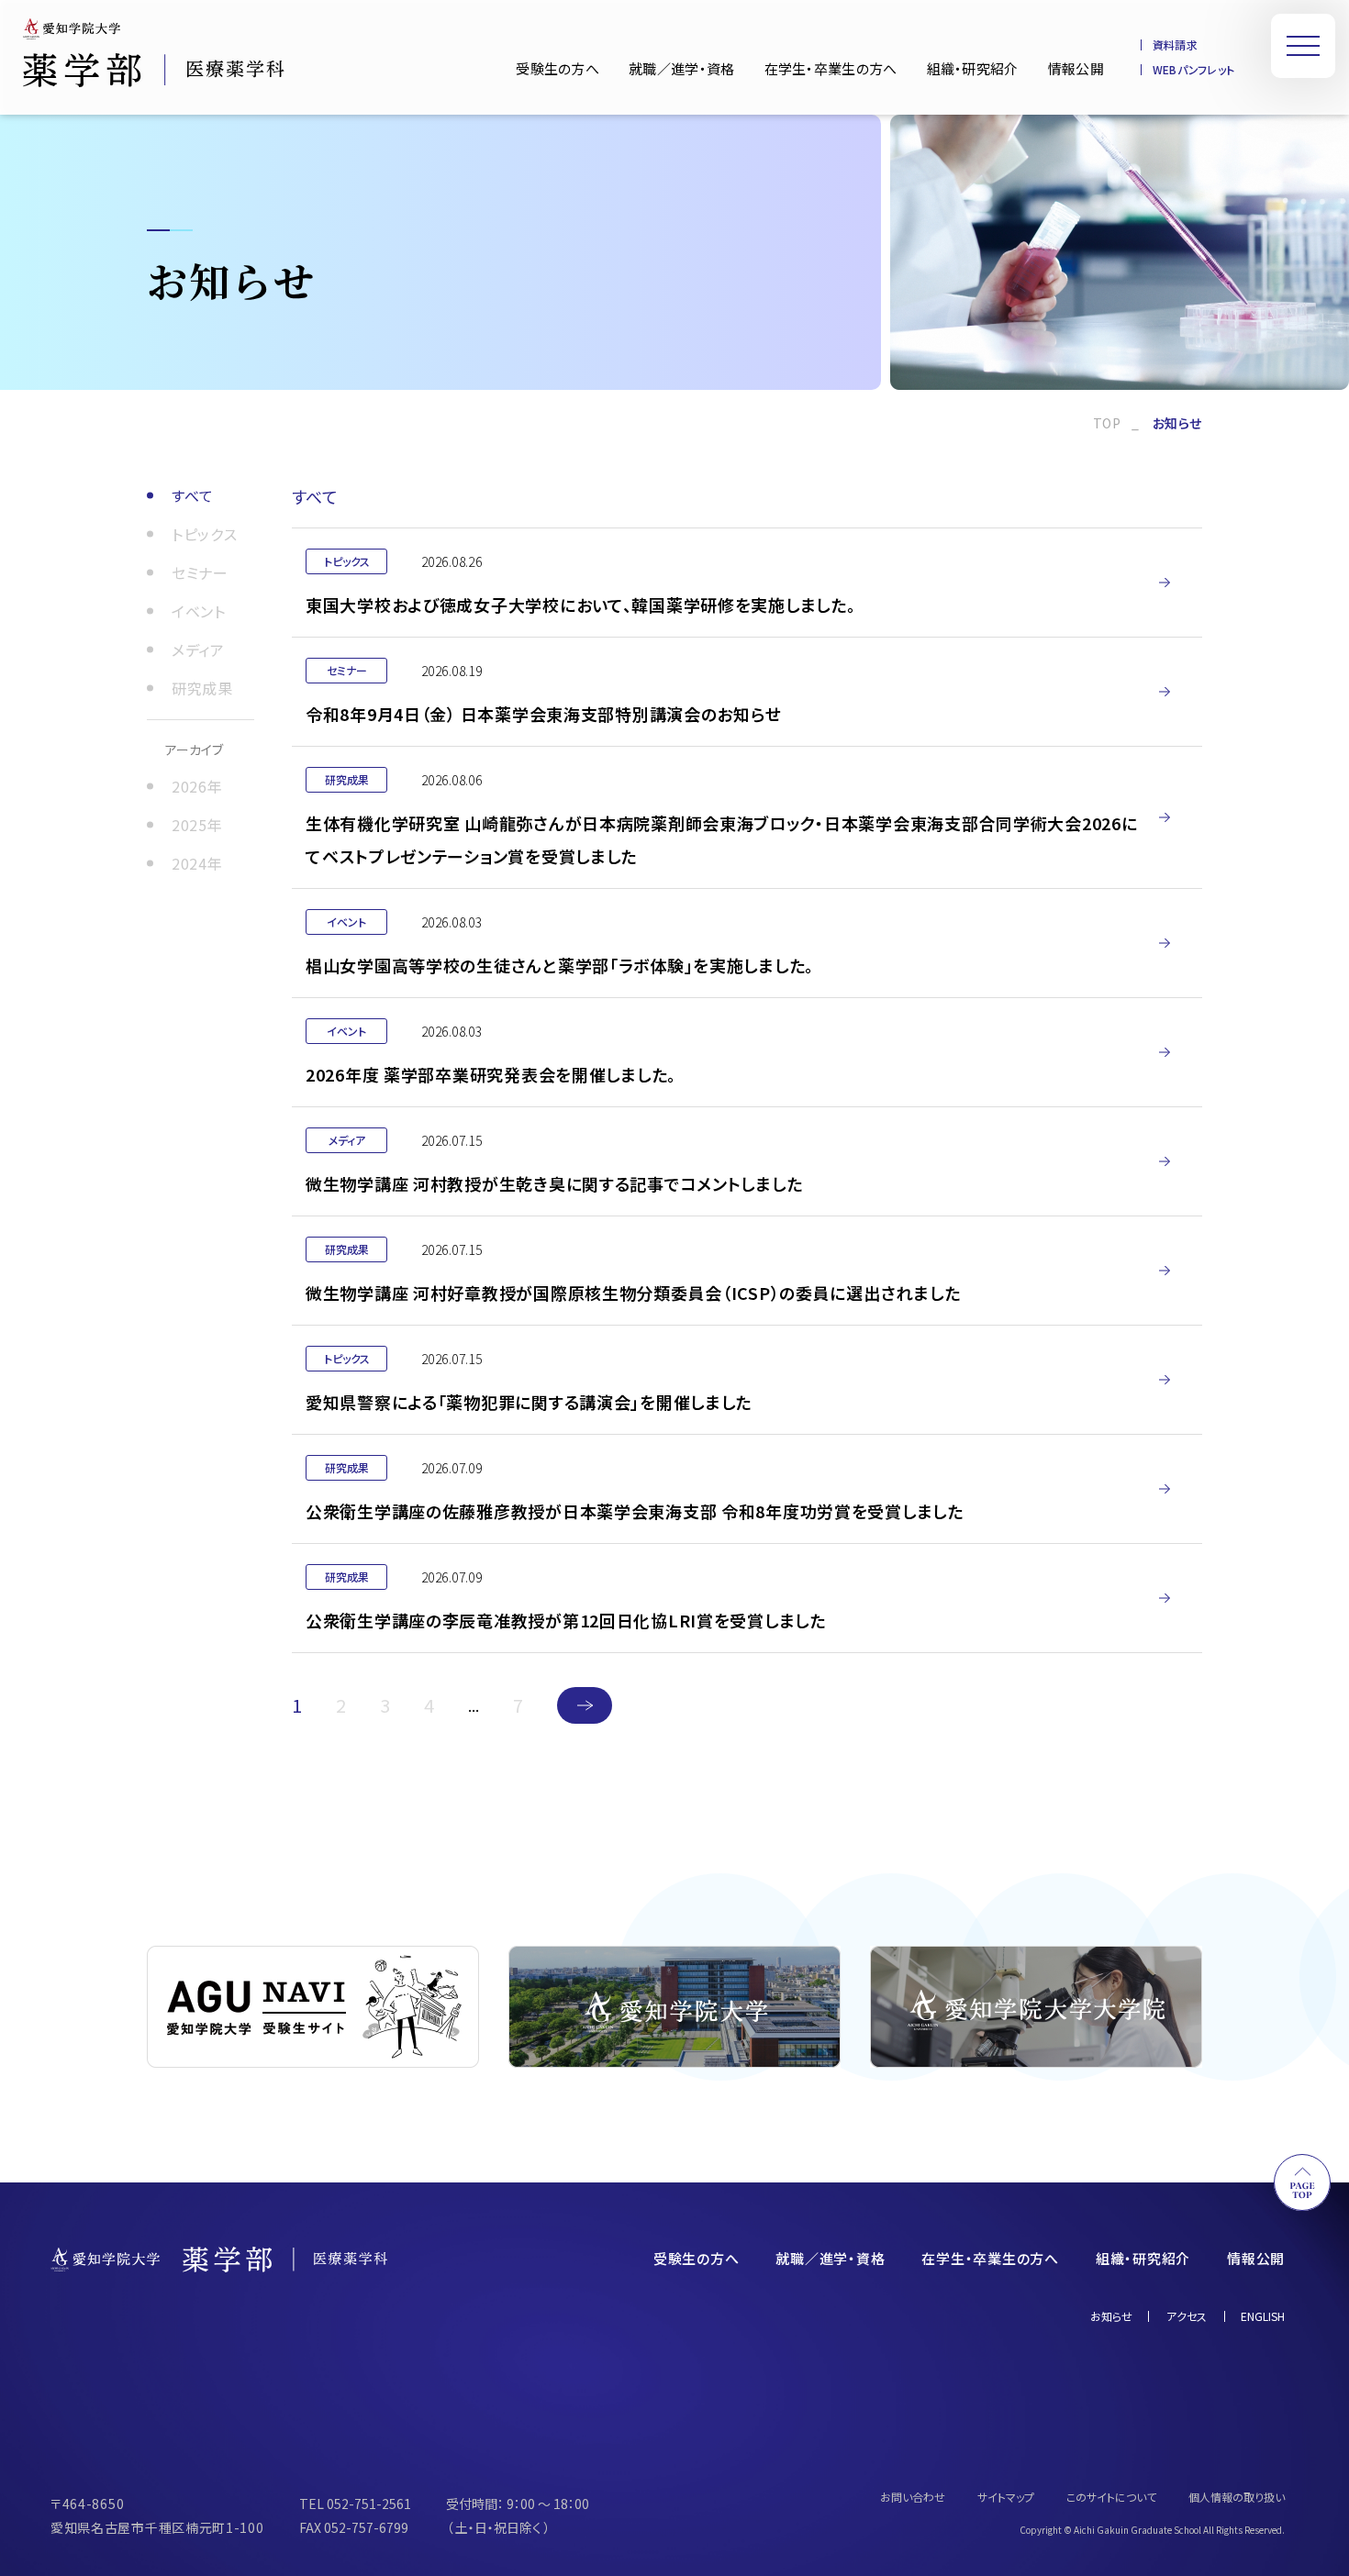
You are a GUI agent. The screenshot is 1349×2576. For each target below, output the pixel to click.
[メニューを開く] (1303, 46)
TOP (1107, 423)
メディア (198, 650)
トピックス (204, 534)
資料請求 (1175, 45)
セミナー (200, 572)
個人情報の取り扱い (1237, 2497)
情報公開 (1076, 68)
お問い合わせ (913, 2497)
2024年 (197, 863)
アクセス (1187, 2316)
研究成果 (202, 688)
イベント (199, 611)
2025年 (197, 825)
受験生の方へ (557, 68)
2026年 (197, 786)
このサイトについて (1111, 2497)
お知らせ (1111, 2316)
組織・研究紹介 (973, 68)
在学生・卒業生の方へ (831, 68)
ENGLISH (1263, 2316)
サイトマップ (1006, 2497)
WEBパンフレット (1193, 70)
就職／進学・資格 (681, 68)
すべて (193, 495)
